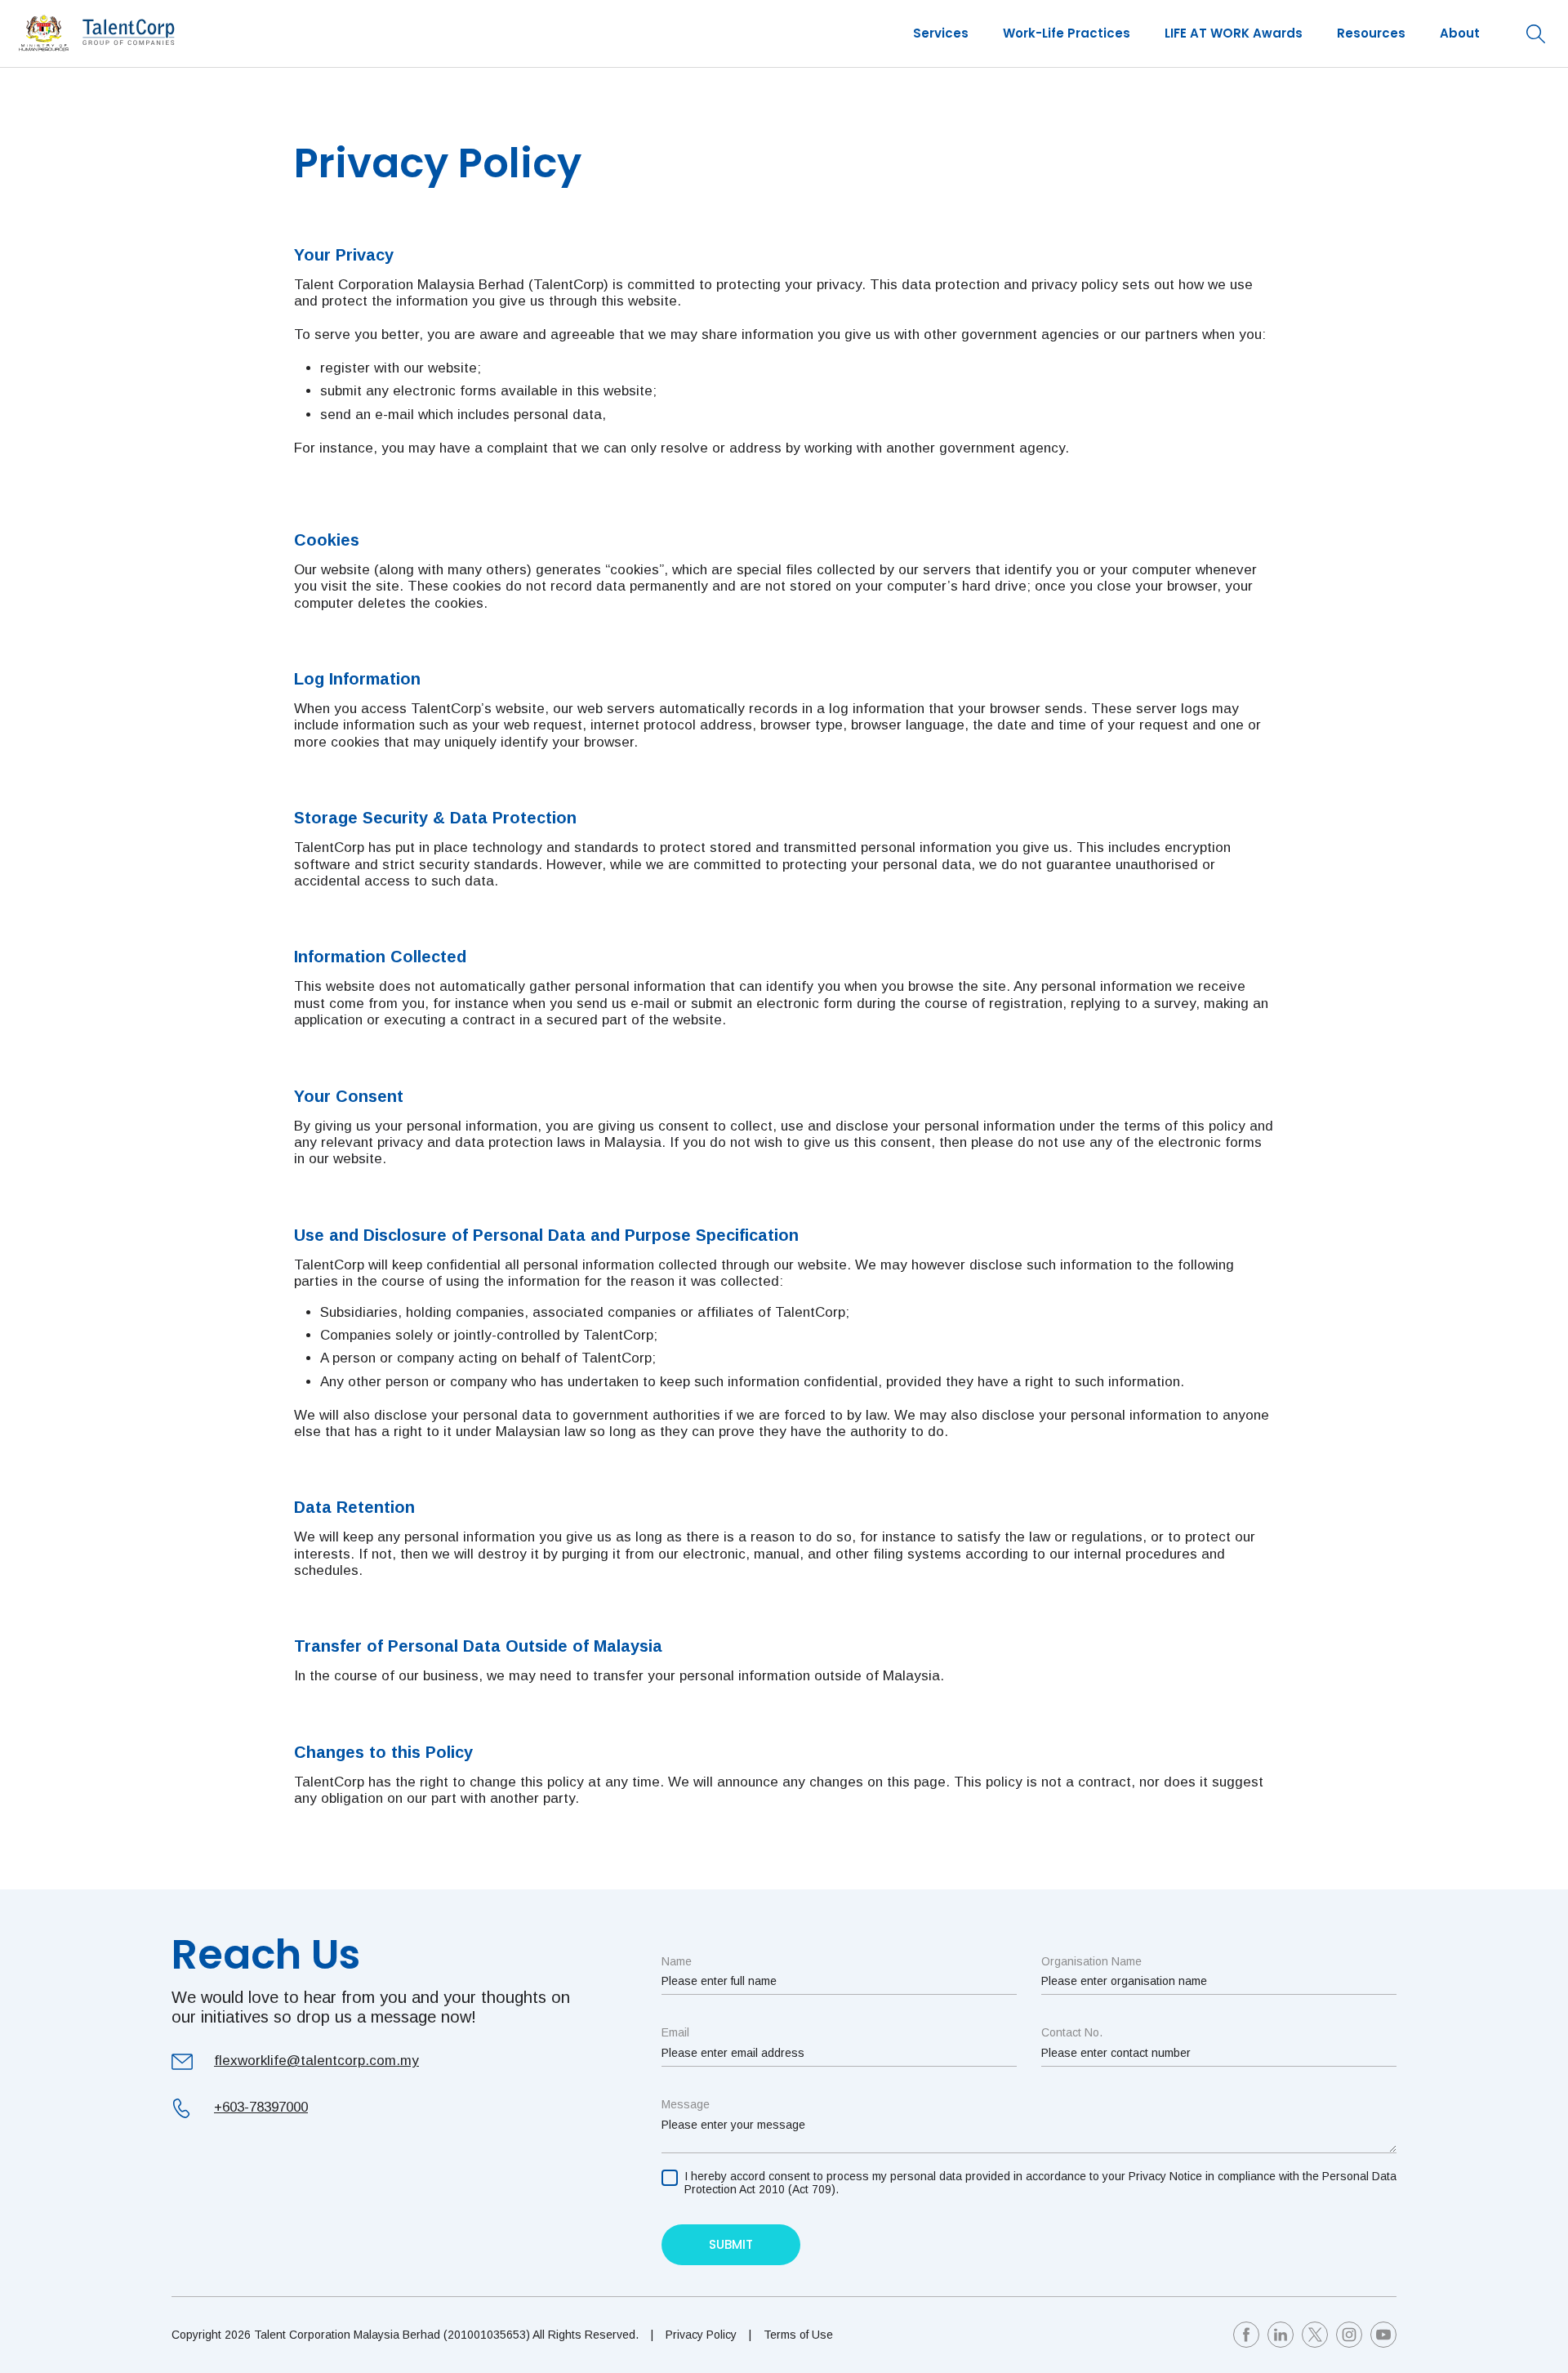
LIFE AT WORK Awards (1234, 33)
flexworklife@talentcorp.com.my (316, 2061)
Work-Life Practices (1067, 33)
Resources (1371, 33)
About (1460, 33)
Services (941, 33)
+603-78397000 (261, 2107)
